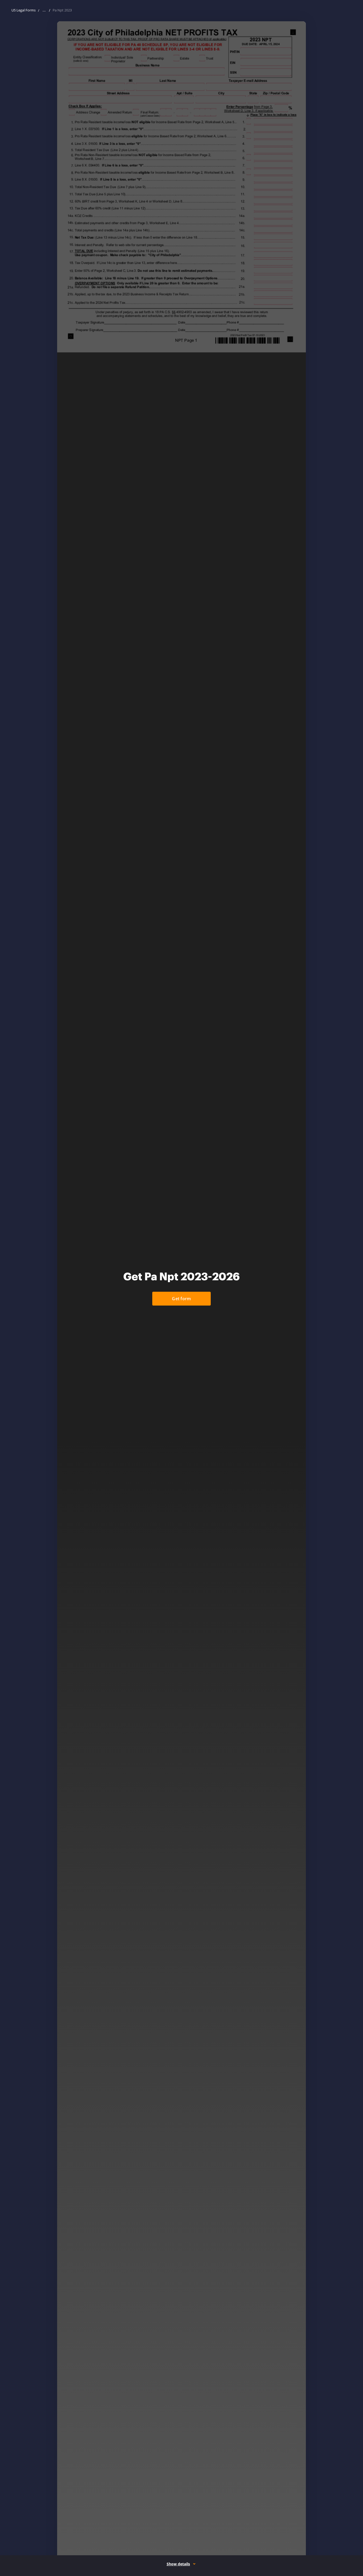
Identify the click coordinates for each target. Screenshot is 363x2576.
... (44, 10)
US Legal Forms (24, 10)
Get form (181, 1299)
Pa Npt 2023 (62, 10)
